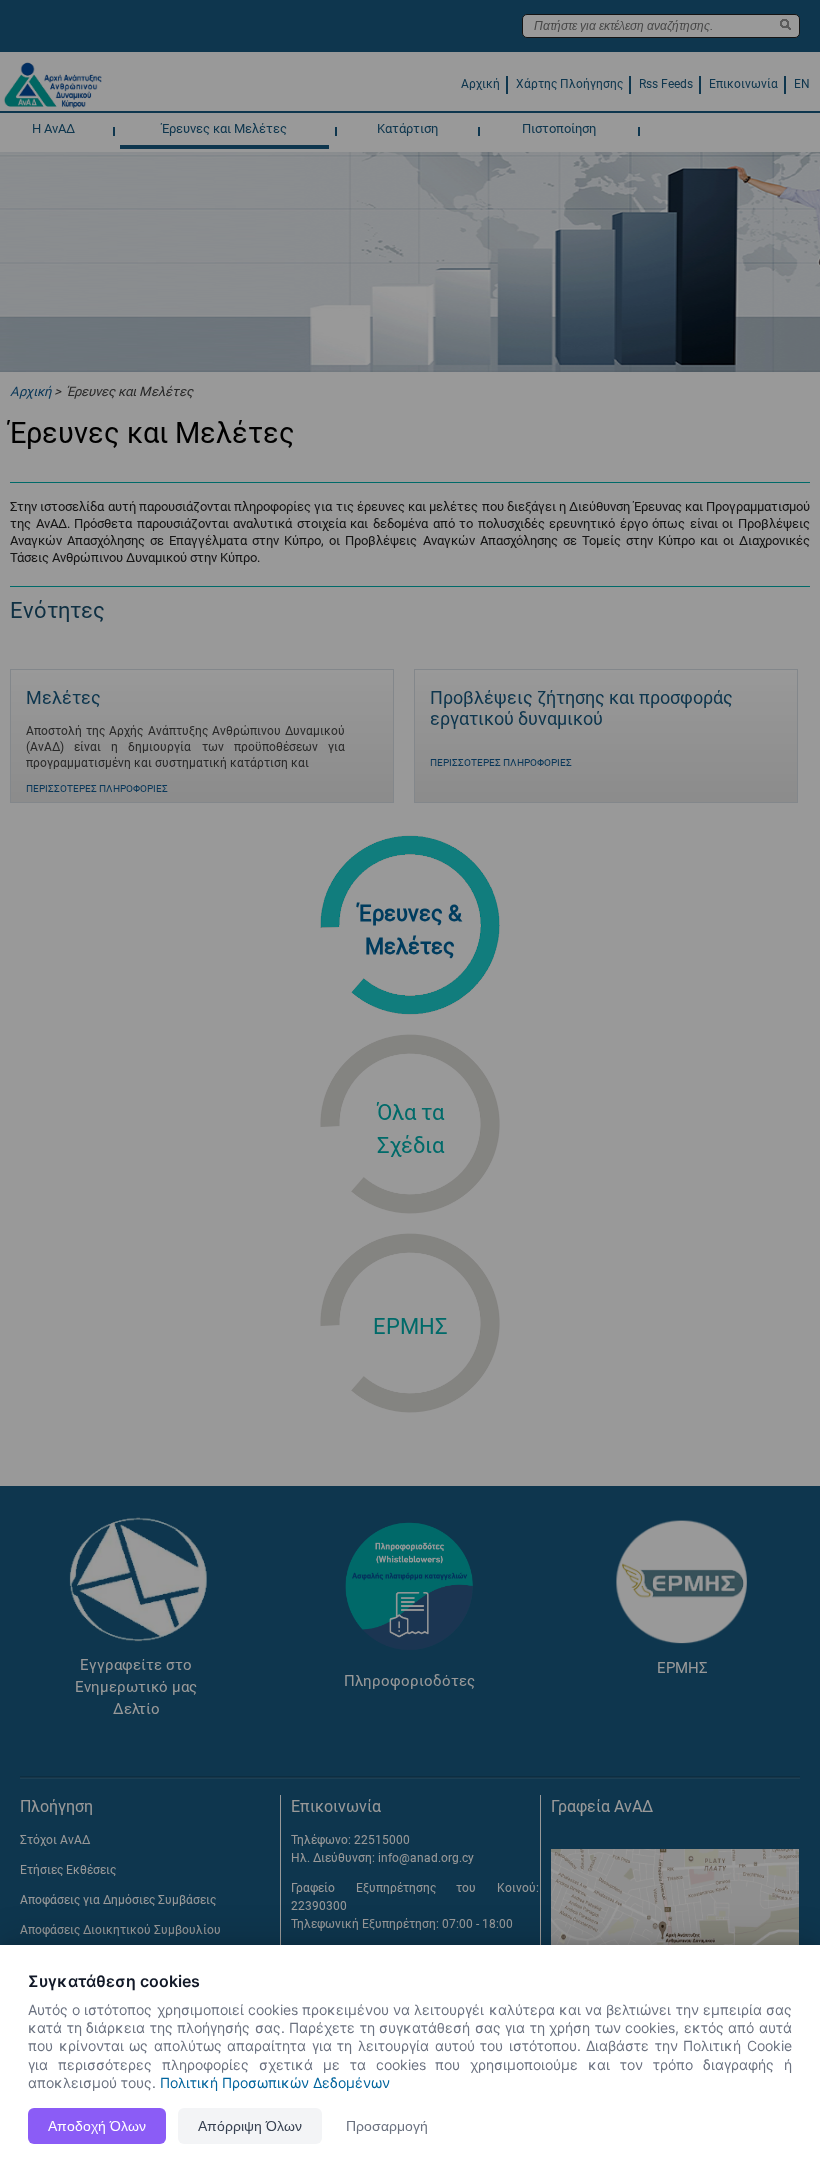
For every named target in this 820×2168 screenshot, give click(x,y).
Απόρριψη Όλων (250, 2126)
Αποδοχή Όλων (97, 2126)
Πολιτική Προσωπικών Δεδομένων (275, 2082)
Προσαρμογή (387, 2126)
